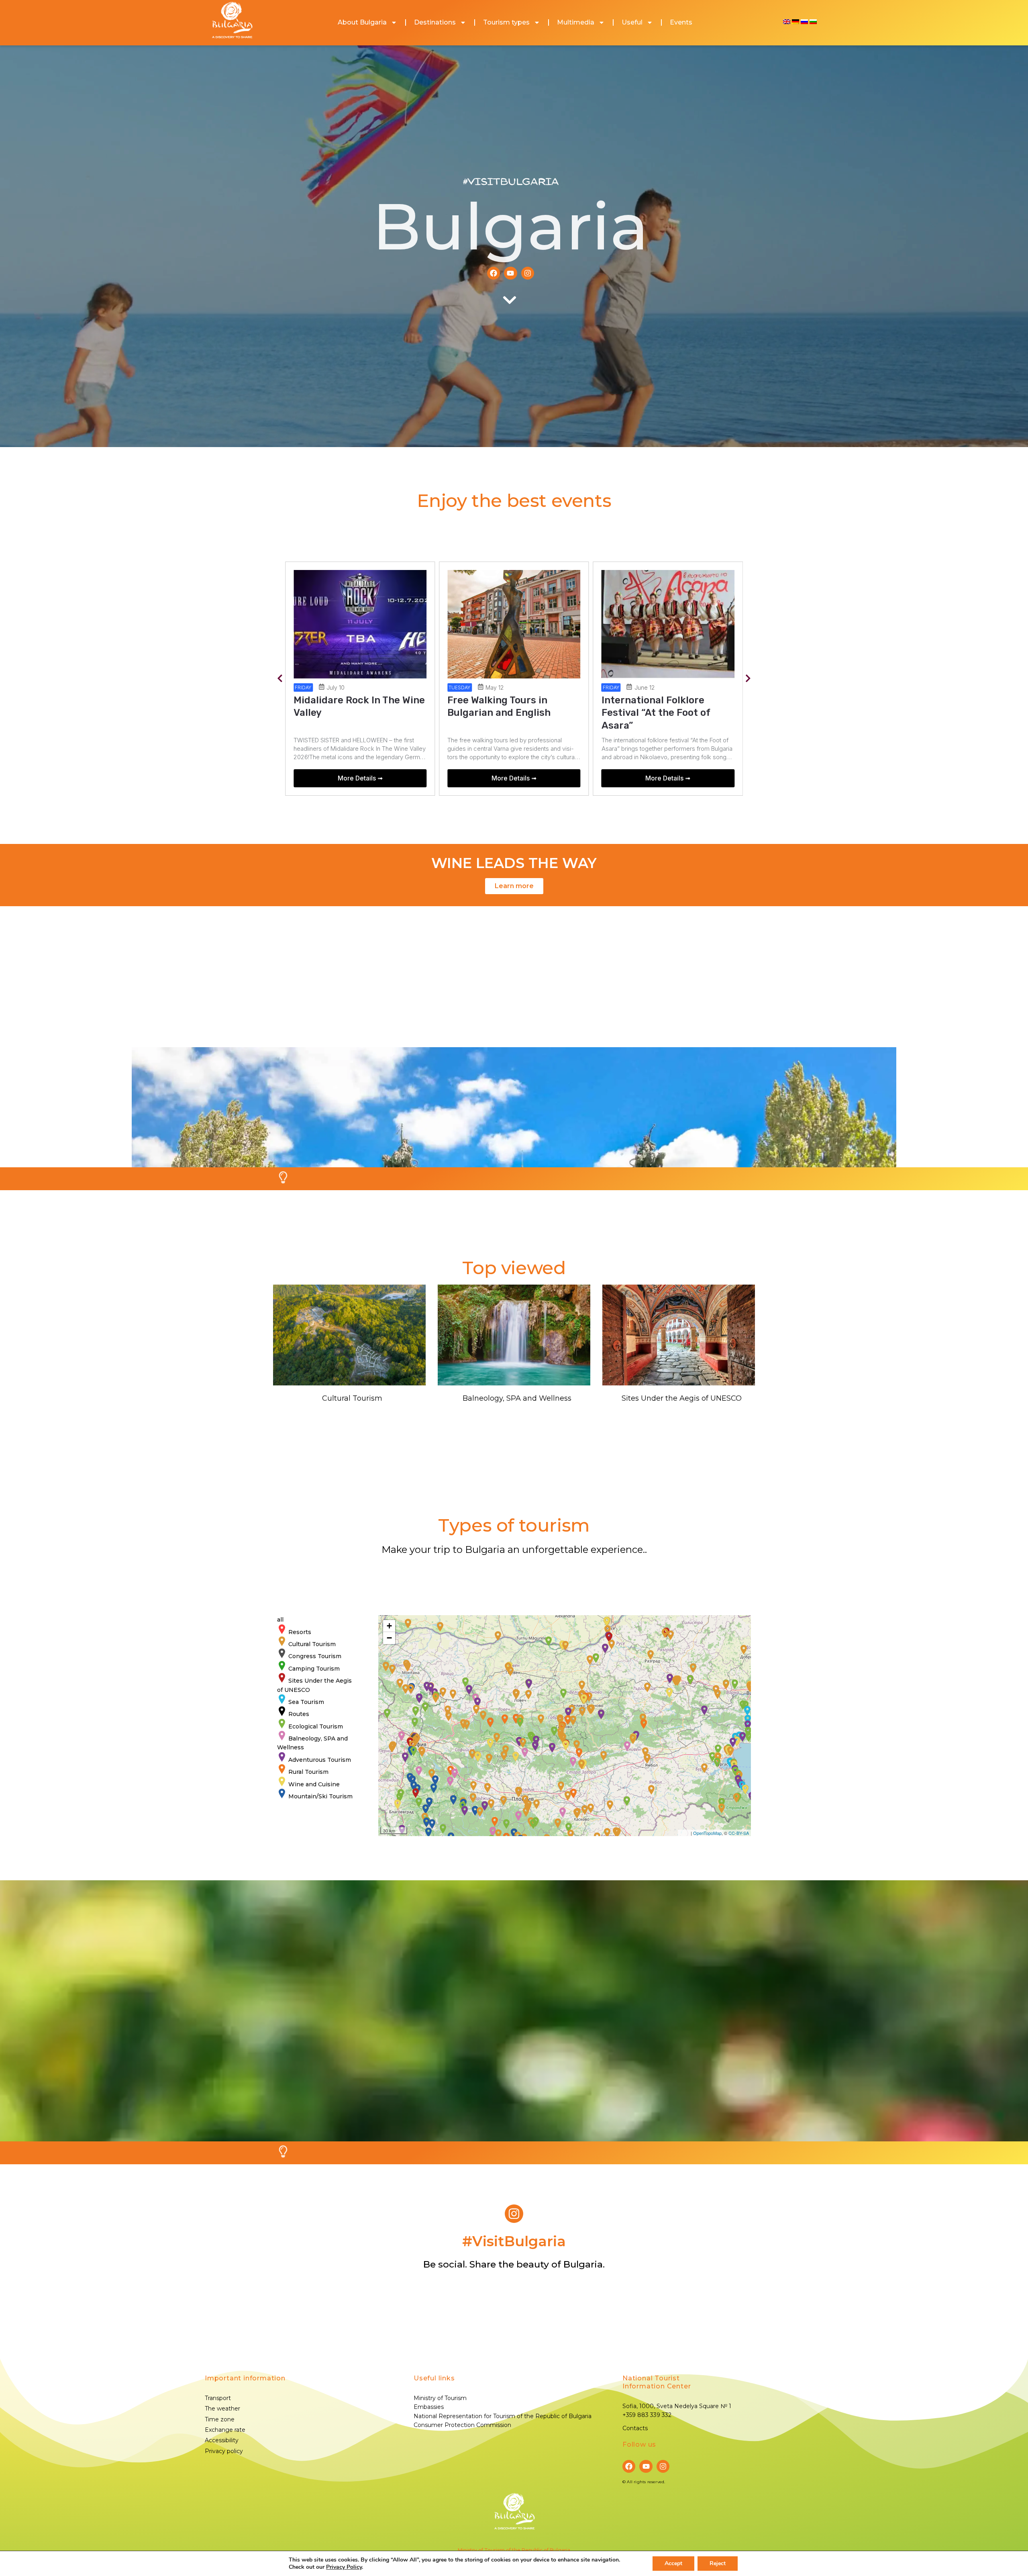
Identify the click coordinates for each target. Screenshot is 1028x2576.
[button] (280, 679)
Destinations (435, 22)
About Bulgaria (362, 22)
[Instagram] (528, 273)
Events (681, 22)
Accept (673, 2563)
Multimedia (576, 22)
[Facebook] (494, 273)
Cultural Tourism (352, 1398)
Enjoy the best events (514, 500)
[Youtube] (510, 273)
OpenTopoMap (707, 1833)
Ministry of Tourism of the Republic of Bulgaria (514, 2550)
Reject (718, 2563)
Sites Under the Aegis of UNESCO (682, 1398)
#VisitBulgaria (511, 182)
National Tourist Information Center (657, 2382)
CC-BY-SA (739, 1833)
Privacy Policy (344, 2567)
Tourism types (506, 22)
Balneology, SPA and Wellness (517, 1398)
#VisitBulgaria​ (514, 2241)
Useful (632, 22)
